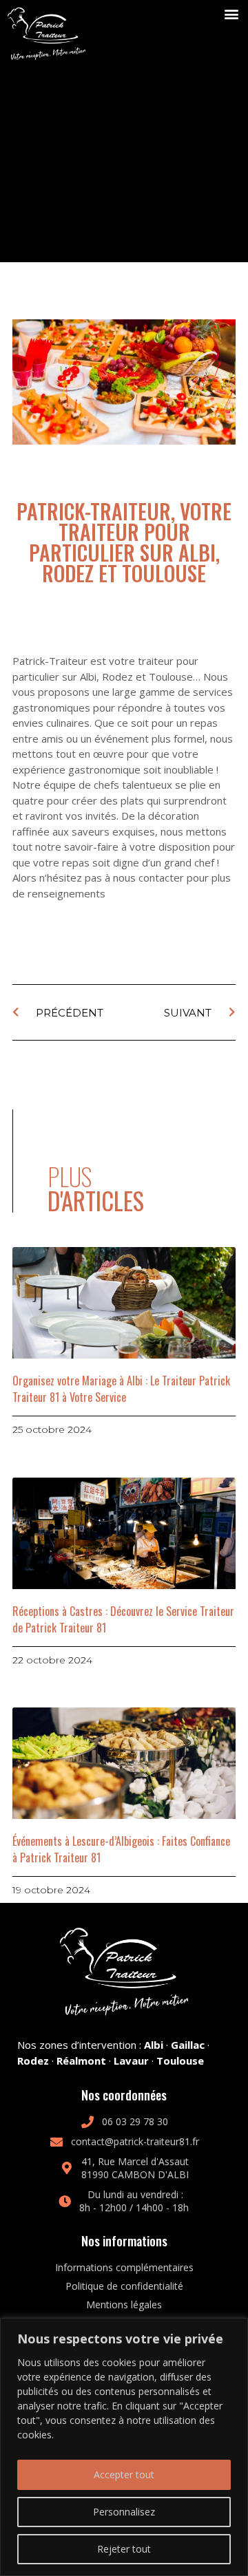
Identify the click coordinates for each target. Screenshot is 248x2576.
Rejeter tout (124, 2549)
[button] (232, 14)
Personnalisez (124, 2512)
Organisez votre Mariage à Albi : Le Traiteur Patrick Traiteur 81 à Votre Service (121, 1389)
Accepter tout (124, 2474)
